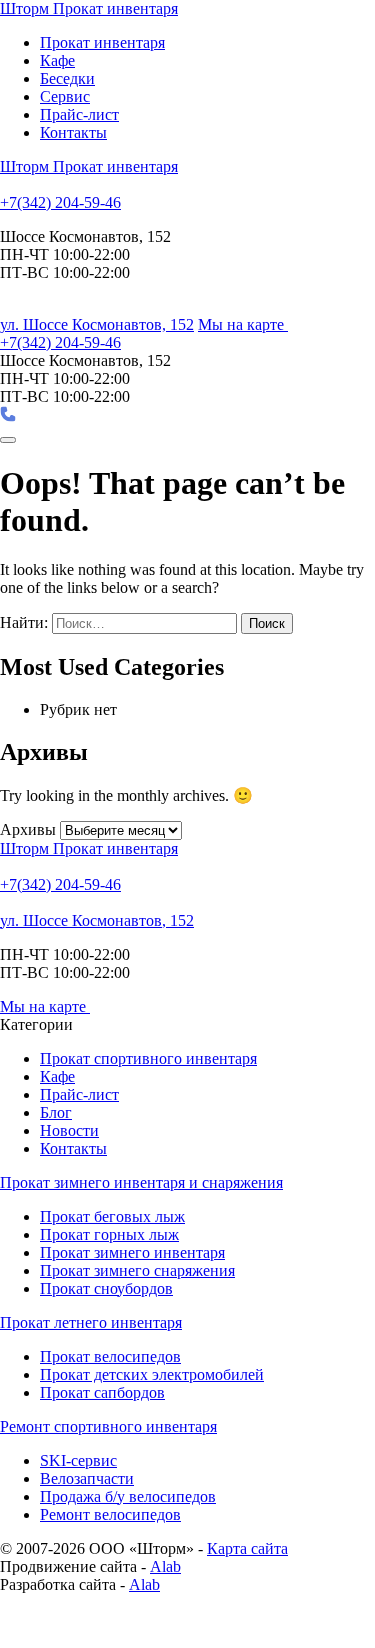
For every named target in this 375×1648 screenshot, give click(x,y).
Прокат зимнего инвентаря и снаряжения (141, 1182)
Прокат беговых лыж (112, 1216)
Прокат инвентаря (102, 42)
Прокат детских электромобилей (152, 1374)
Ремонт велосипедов (110, 1514)
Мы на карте (243, 324)
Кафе (57, 60)
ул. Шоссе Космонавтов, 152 (97, 324)
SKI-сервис (78, 1460)
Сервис (65, 96)
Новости (69, 1130)
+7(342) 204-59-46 (60, 202)
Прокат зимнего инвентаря (132, 1252)
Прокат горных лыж (109, 1234)
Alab (165, 1566)
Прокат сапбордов (102, 1392)
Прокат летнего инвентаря (91, 1322)
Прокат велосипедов (110, 1356)
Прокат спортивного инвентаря (148, 1058)
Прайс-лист (79, 114)
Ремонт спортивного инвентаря (108, 1426)
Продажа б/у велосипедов (128, 1496)
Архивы (28, 829)
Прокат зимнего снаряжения (137, 1270)
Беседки (67, 78)
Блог (56, 1112)
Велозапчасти (87, 1478)
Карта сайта (247, 1548)
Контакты (73, 132)
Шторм (89, 8)
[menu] (8, 440)
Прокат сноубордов (106, 1288)
